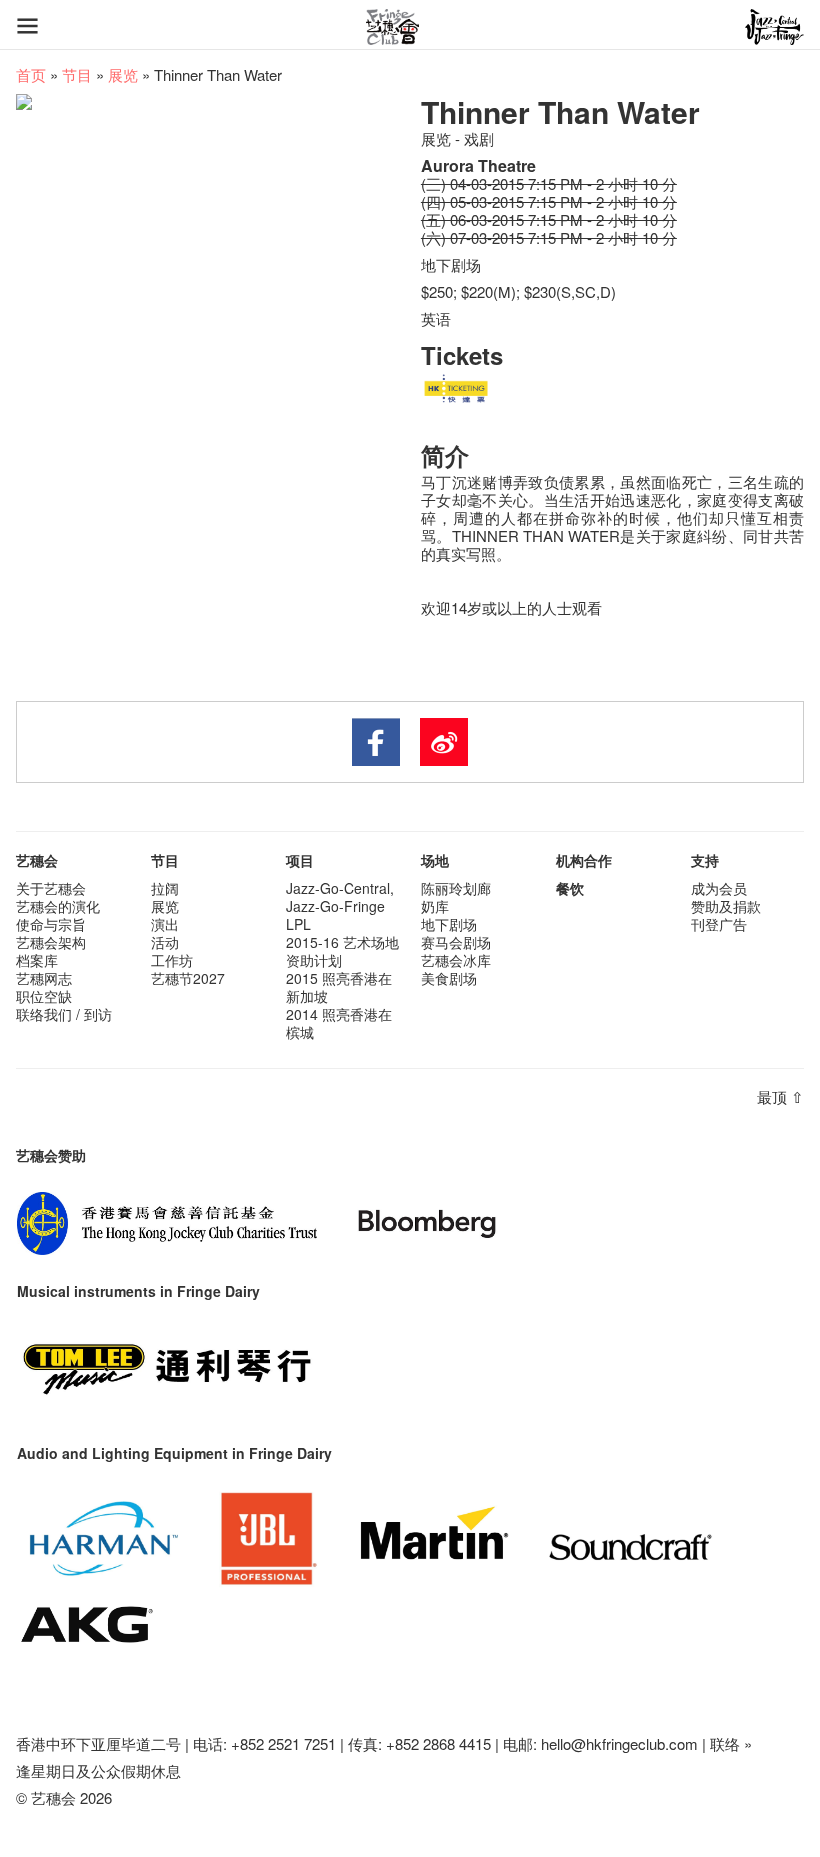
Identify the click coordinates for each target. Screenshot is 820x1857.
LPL (298, 924)
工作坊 (172, 960)
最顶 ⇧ (780, 1096)
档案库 (37, 960)
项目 (300, 860)
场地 (435, 860)
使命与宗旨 (51, 924)
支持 (705, 860)
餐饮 (570, 888)
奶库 (435, 906)
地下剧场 (449, 924)
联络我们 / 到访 (64, 1014)
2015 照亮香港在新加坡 (339, 987)
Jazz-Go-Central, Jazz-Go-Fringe (340, 897)
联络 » (731, 1743)
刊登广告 (719, 924)
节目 (77, 74)
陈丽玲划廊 (456, 888)
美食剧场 (449, 978)
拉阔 (165, 888)
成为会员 (719, 888)
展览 (123, 74)
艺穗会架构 (51, 942)
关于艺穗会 (51, 888)
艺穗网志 (44, 978)
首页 (31, 74)
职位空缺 (44, 996)
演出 (165, 924)
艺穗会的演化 (58, 906)
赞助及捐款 (726, 906)
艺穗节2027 (188, 978)
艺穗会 (37, 860)
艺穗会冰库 (456, 960)
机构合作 (584, 860)
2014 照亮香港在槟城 (339, 1023)
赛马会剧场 (456, 942)
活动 (165, 942)
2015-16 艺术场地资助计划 (342, 951)
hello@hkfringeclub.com (619, 1743)
